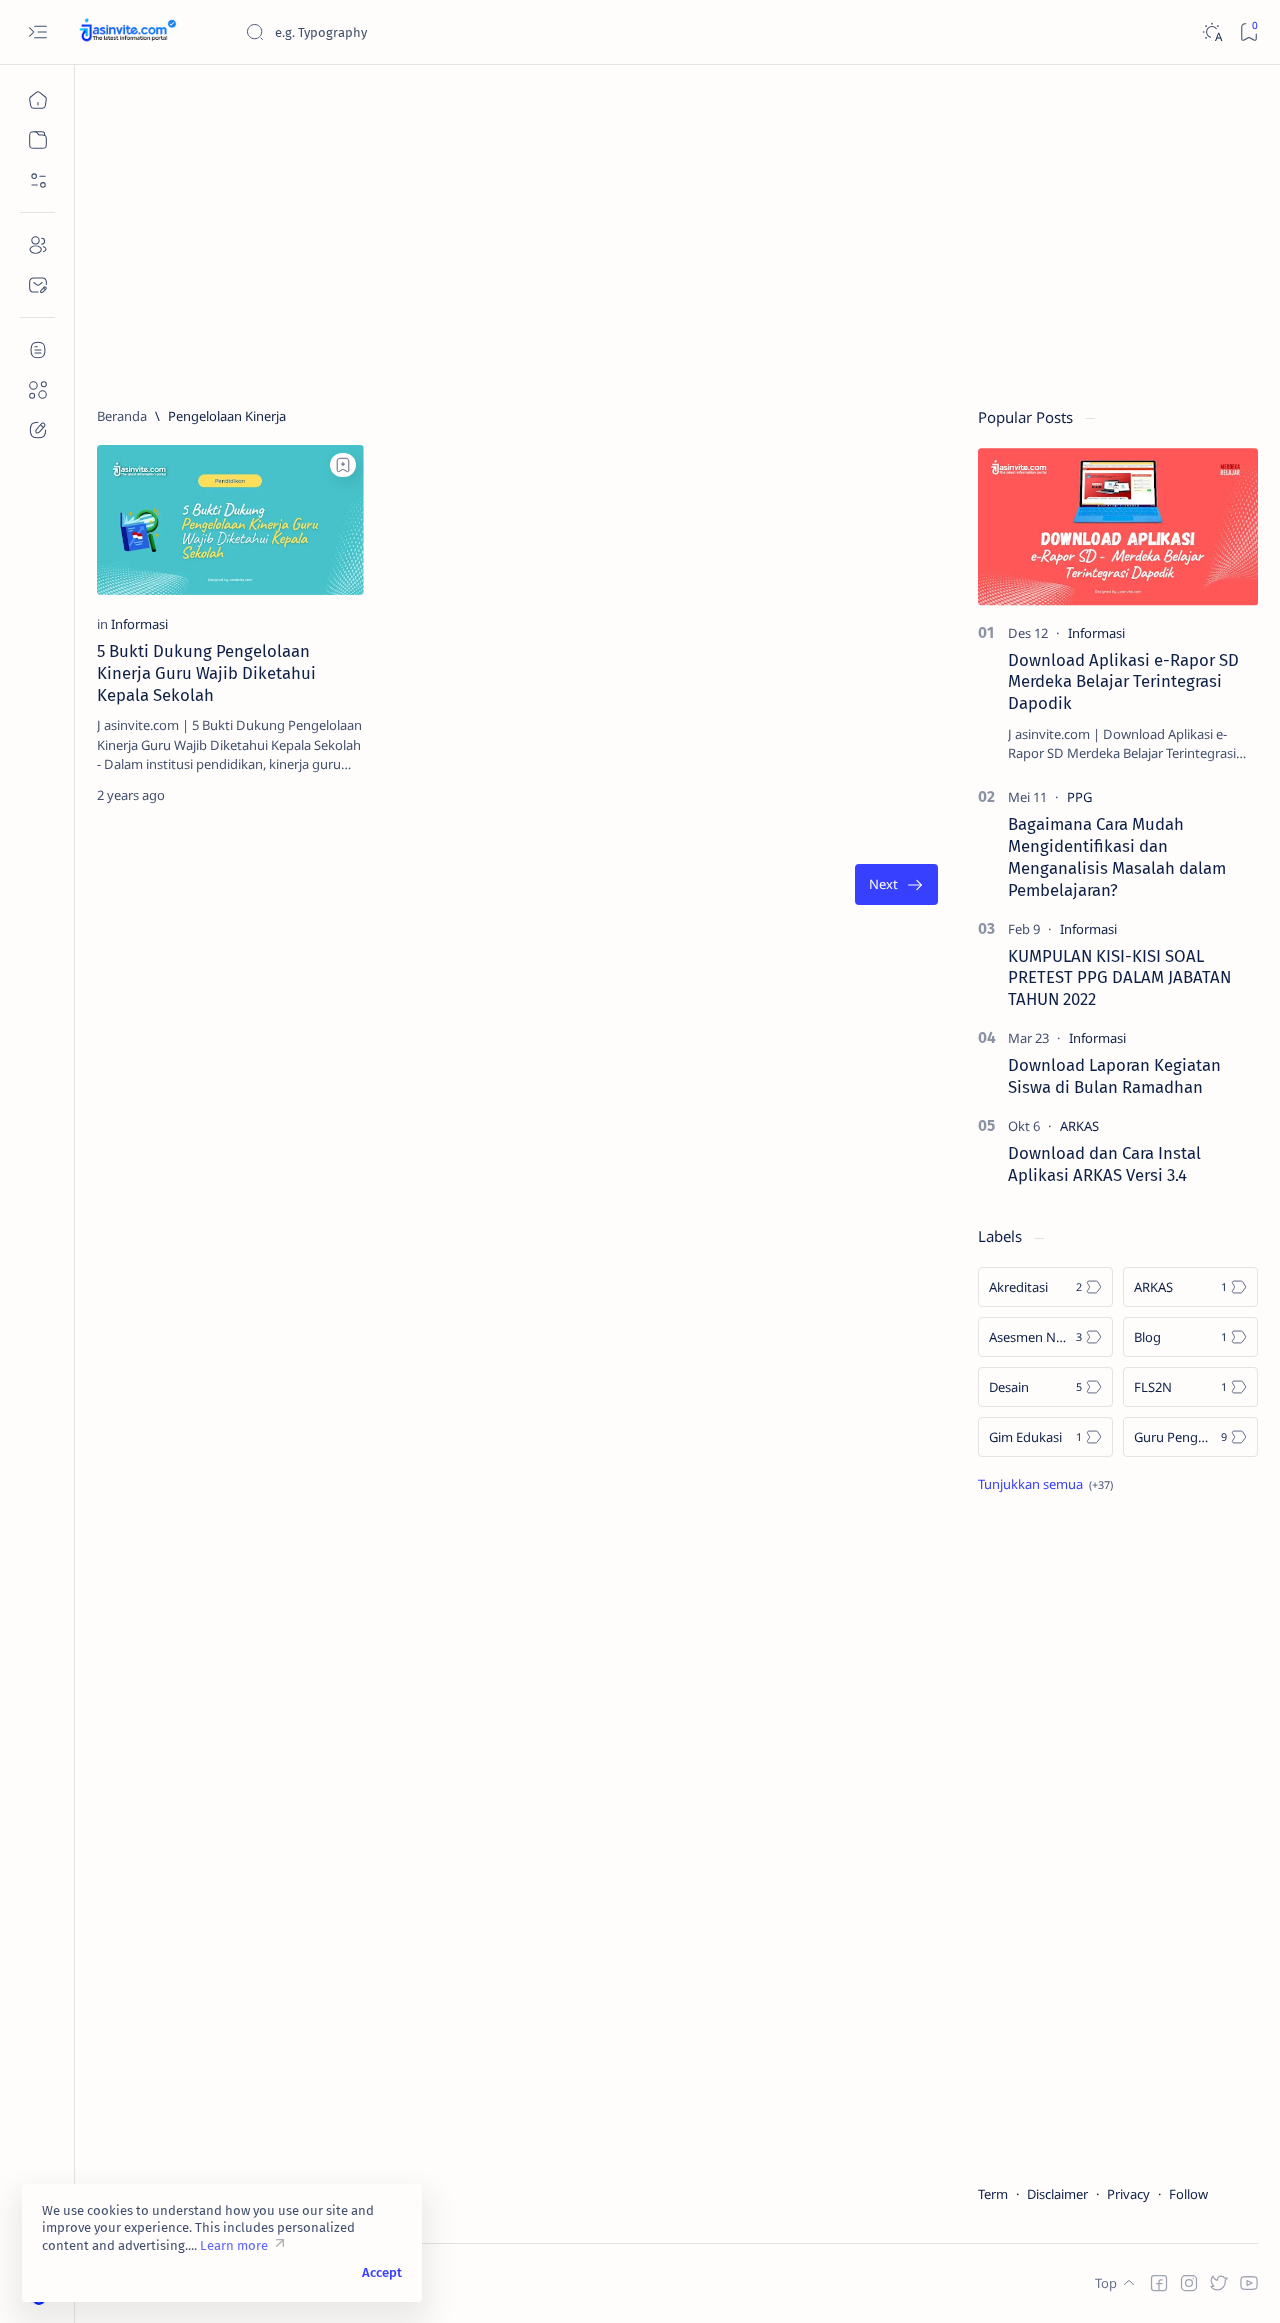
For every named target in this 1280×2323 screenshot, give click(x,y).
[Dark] (1211, 32)
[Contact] (37, 285)
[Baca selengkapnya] (307, 795)
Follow (1188, 2194)
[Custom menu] (37, 350)
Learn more (234, 2245)
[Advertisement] (677, 227)
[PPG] (1079, 797)
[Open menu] (37, 32)
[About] (37, 245)
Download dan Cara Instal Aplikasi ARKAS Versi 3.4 (1104, 1164)
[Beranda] (37, 100)
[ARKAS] (1079, 1126)
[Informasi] (139, 624)
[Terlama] (896, 884)
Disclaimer (1057, 2194)
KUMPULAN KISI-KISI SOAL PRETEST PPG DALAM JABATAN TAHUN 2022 (1119, 978)
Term (993, 2194)
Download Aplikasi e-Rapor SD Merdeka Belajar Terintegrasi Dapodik (1123, 682)
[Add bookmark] (343, 465)
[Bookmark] (1248, 32)
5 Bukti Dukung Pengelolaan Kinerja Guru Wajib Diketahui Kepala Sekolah (206, 673)
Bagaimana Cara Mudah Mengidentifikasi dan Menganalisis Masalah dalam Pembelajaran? (1117, 856)
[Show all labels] (1045, 1484)
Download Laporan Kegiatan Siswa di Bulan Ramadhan (1114, 1076)
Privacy (1128, 2194)
